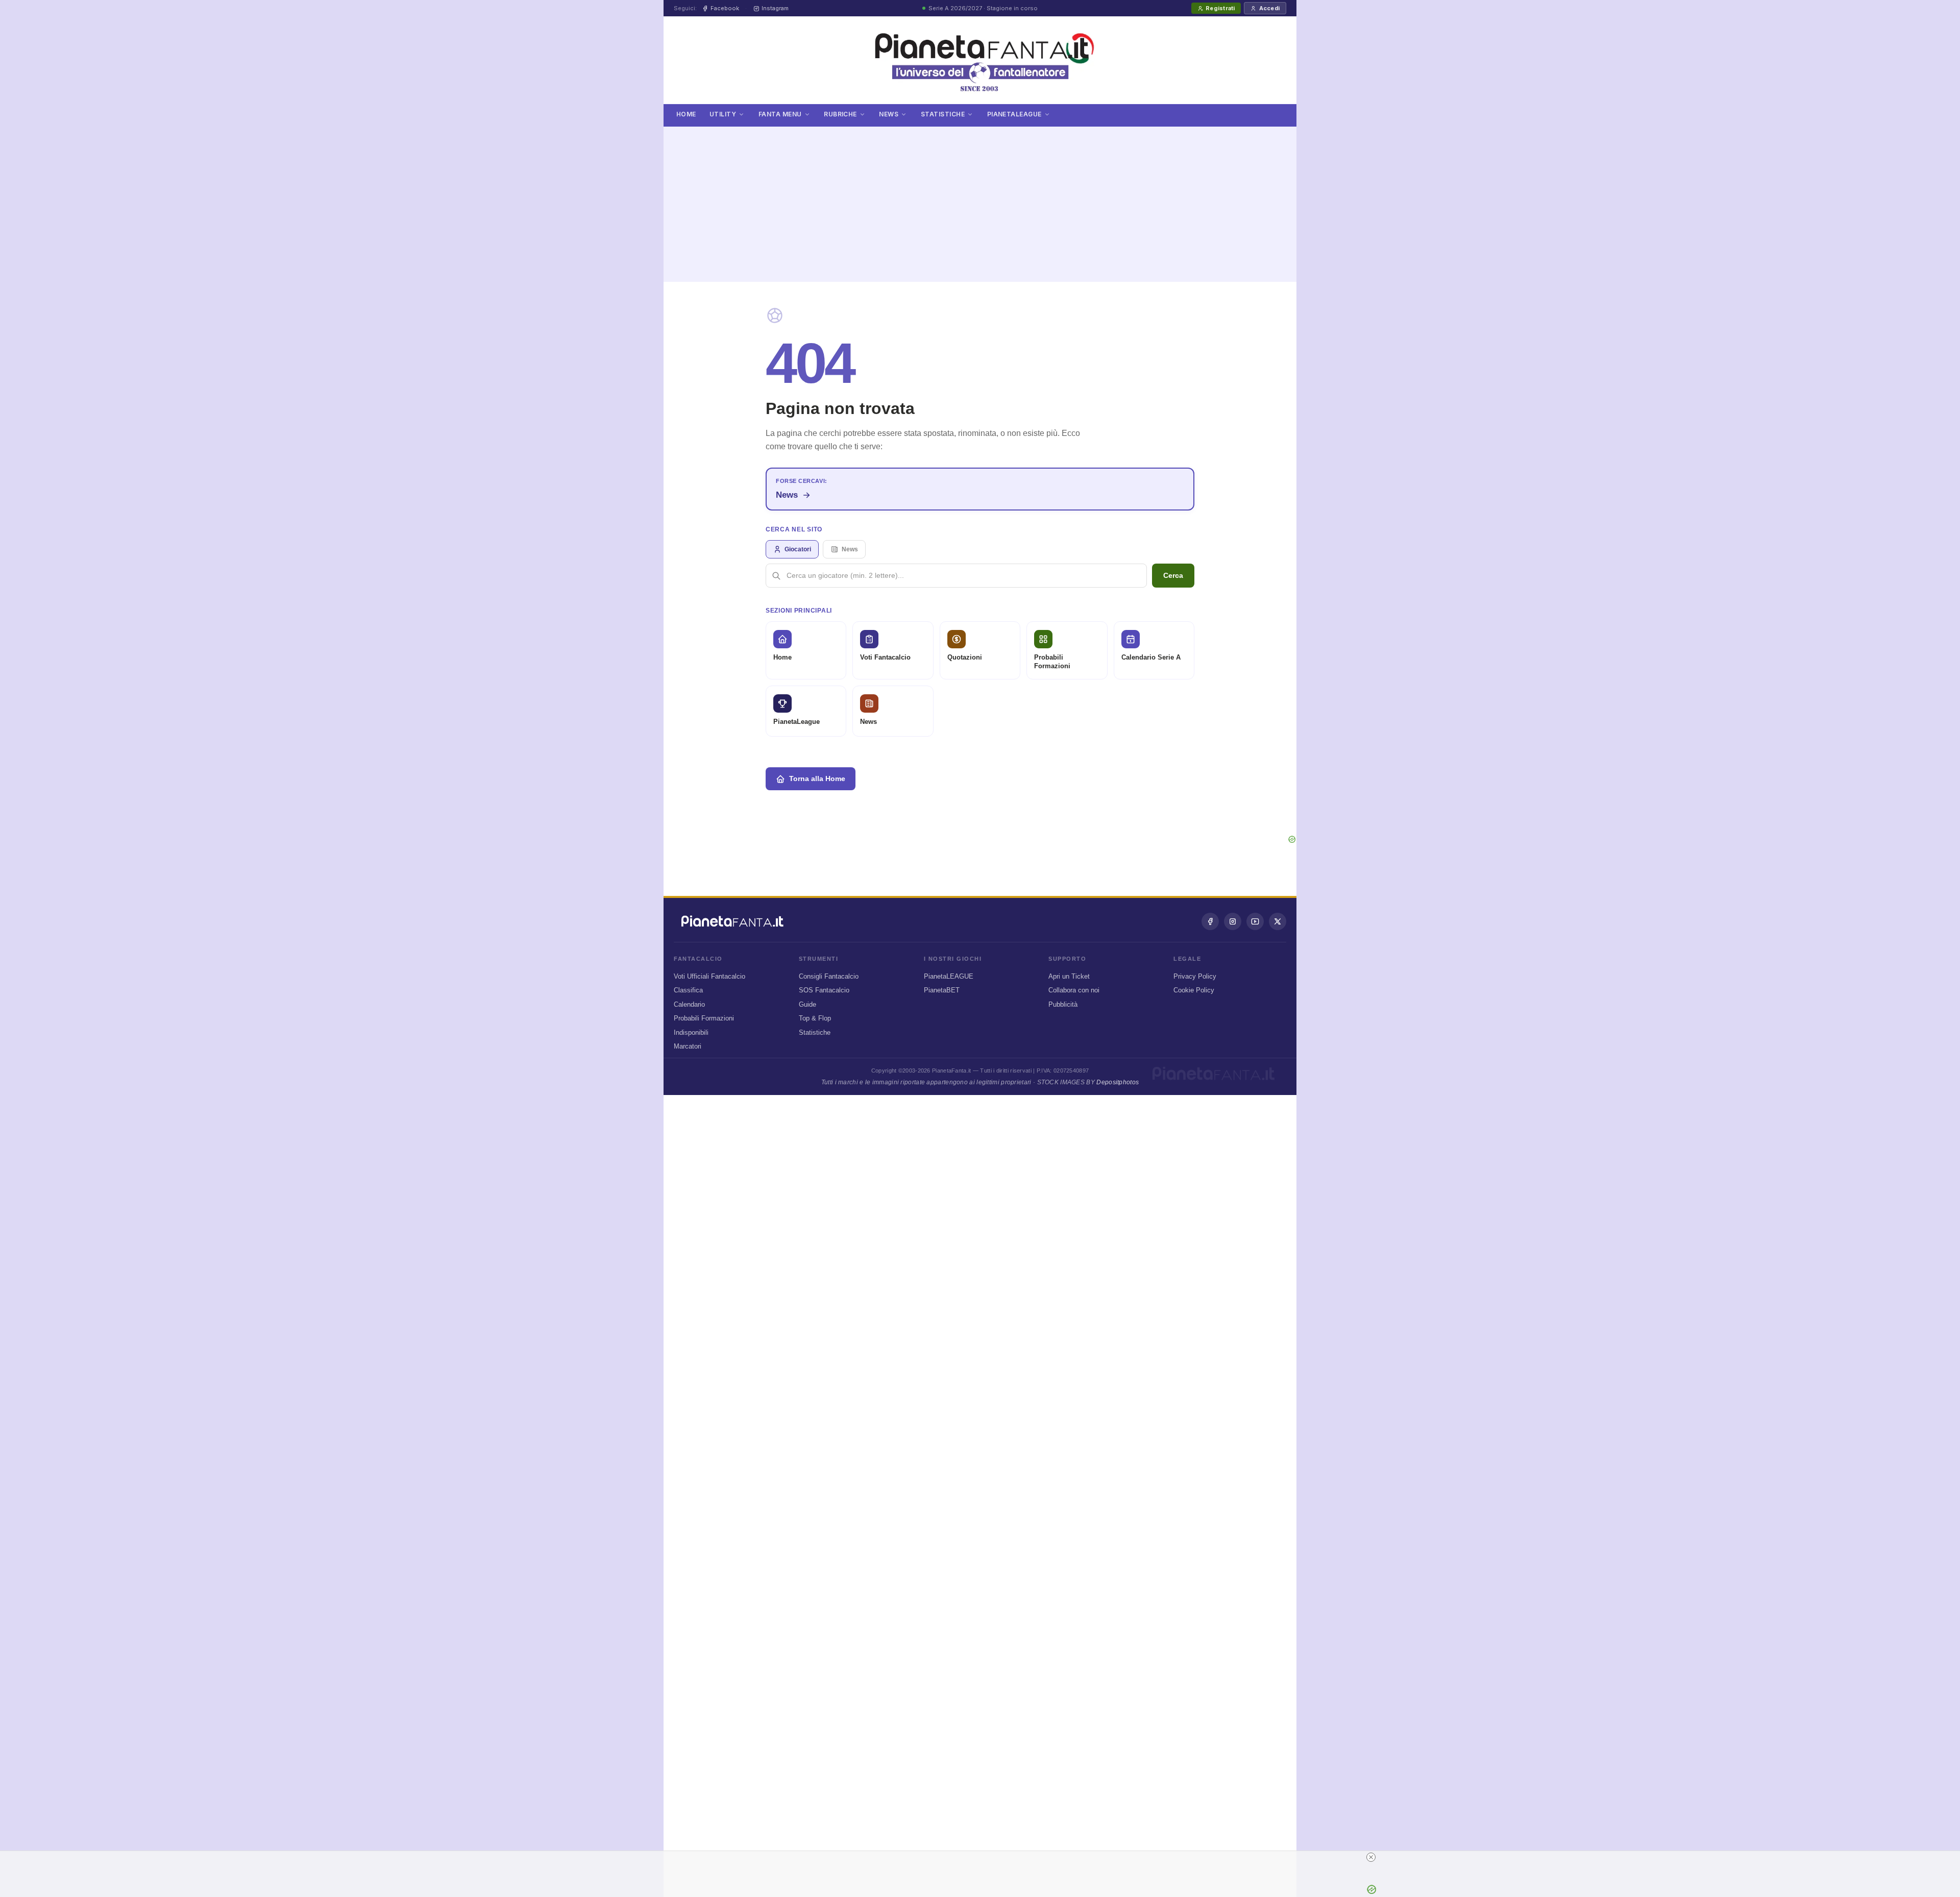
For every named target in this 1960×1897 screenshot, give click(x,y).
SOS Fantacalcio (824, 990)
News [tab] (850, 549)
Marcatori (688, 1046)
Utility (723, 114)
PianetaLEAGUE (949, 976)
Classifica (688, 990)
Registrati (1220, 8)
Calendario (689, 1004)
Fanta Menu (780, 114)
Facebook (725, 8)
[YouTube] (1255, 921)
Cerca (1173, 575)
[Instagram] (1233, 921)
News (889, 114)
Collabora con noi (1074, 990)
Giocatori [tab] (798, 549)
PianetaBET (942, 990)
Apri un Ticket (1069, 976)
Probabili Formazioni (704, 1018)
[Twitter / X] (1278, 921)
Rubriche (840, 114)
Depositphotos (1118, 1082)
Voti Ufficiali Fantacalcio (709, 976)
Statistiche (943, 114)
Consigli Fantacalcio (829, 976)
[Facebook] (1210, 921)
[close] (1371, 1857)
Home (686, 114)
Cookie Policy (1194, 990)
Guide (807, 1004)
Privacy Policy (1195, 976)
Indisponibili (691, 1032)
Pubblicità (1063, 1004)
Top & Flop (815, 1018)
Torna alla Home (817, 779)
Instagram (775, 8)
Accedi (1269, 8)
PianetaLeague (1014, 114)
